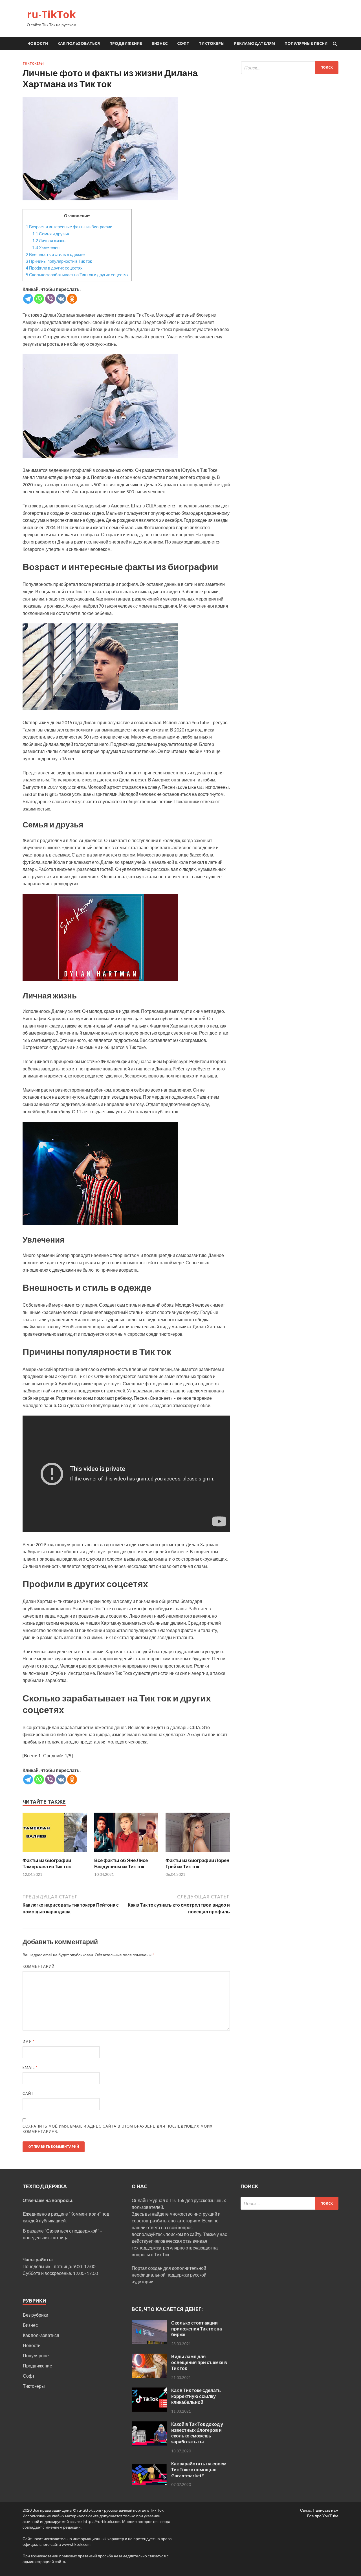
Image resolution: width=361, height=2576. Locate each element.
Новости (38, 43)
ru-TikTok (51, 14)
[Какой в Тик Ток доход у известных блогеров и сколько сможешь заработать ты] (149, 2425)
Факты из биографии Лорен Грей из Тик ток (197, 1863)
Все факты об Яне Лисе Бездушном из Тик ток (121, 1863)
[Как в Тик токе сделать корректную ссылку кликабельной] (149, 2391)
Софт (183, 43)
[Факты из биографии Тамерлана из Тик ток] (55, 1854)
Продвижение (126, 43)
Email (30, 2067)
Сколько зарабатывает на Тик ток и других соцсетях (77, 275)
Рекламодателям (255, 43)
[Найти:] (290, 68)
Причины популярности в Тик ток (59, 261)
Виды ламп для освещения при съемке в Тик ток (199, 2362)
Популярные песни (306, 43)
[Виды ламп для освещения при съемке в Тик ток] (149, 2357)
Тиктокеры (212, 43)
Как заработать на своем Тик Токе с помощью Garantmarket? (199, 2469)
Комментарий (38, 1966)
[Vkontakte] (61, 299)
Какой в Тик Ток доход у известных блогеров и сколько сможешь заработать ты (197, 2433)
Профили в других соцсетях (54, 268)
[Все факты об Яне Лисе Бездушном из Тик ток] (126, 1854)
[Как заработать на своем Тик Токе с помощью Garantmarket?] (149, 2464)
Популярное (36, 2355)
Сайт (28, 2093)
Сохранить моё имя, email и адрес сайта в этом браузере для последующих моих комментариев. (118, 2129)
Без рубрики (36, 2315)
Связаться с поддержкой (72, 2231)
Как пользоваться (79, 43)
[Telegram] (28, 299)
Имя (28, 2041)
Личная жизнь (49, 240)
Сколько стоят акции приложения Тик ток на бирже (197, 2329)
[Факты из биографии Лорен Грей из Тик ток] (198, 1854)
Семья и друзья (51, 234)
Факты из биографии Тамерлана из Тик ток (47, 1863)
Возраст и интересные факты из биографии (69, 227)
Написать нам (326, 2510)
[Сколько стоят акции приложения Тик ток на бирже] (149, 2323)
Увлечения (46, 247)
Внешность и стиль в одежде (55, 254)
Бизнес (160, 43)
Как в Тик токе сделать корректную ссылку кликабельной (196, 2396)
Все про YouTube (323, 2516)
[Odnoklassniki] (72, 299)
